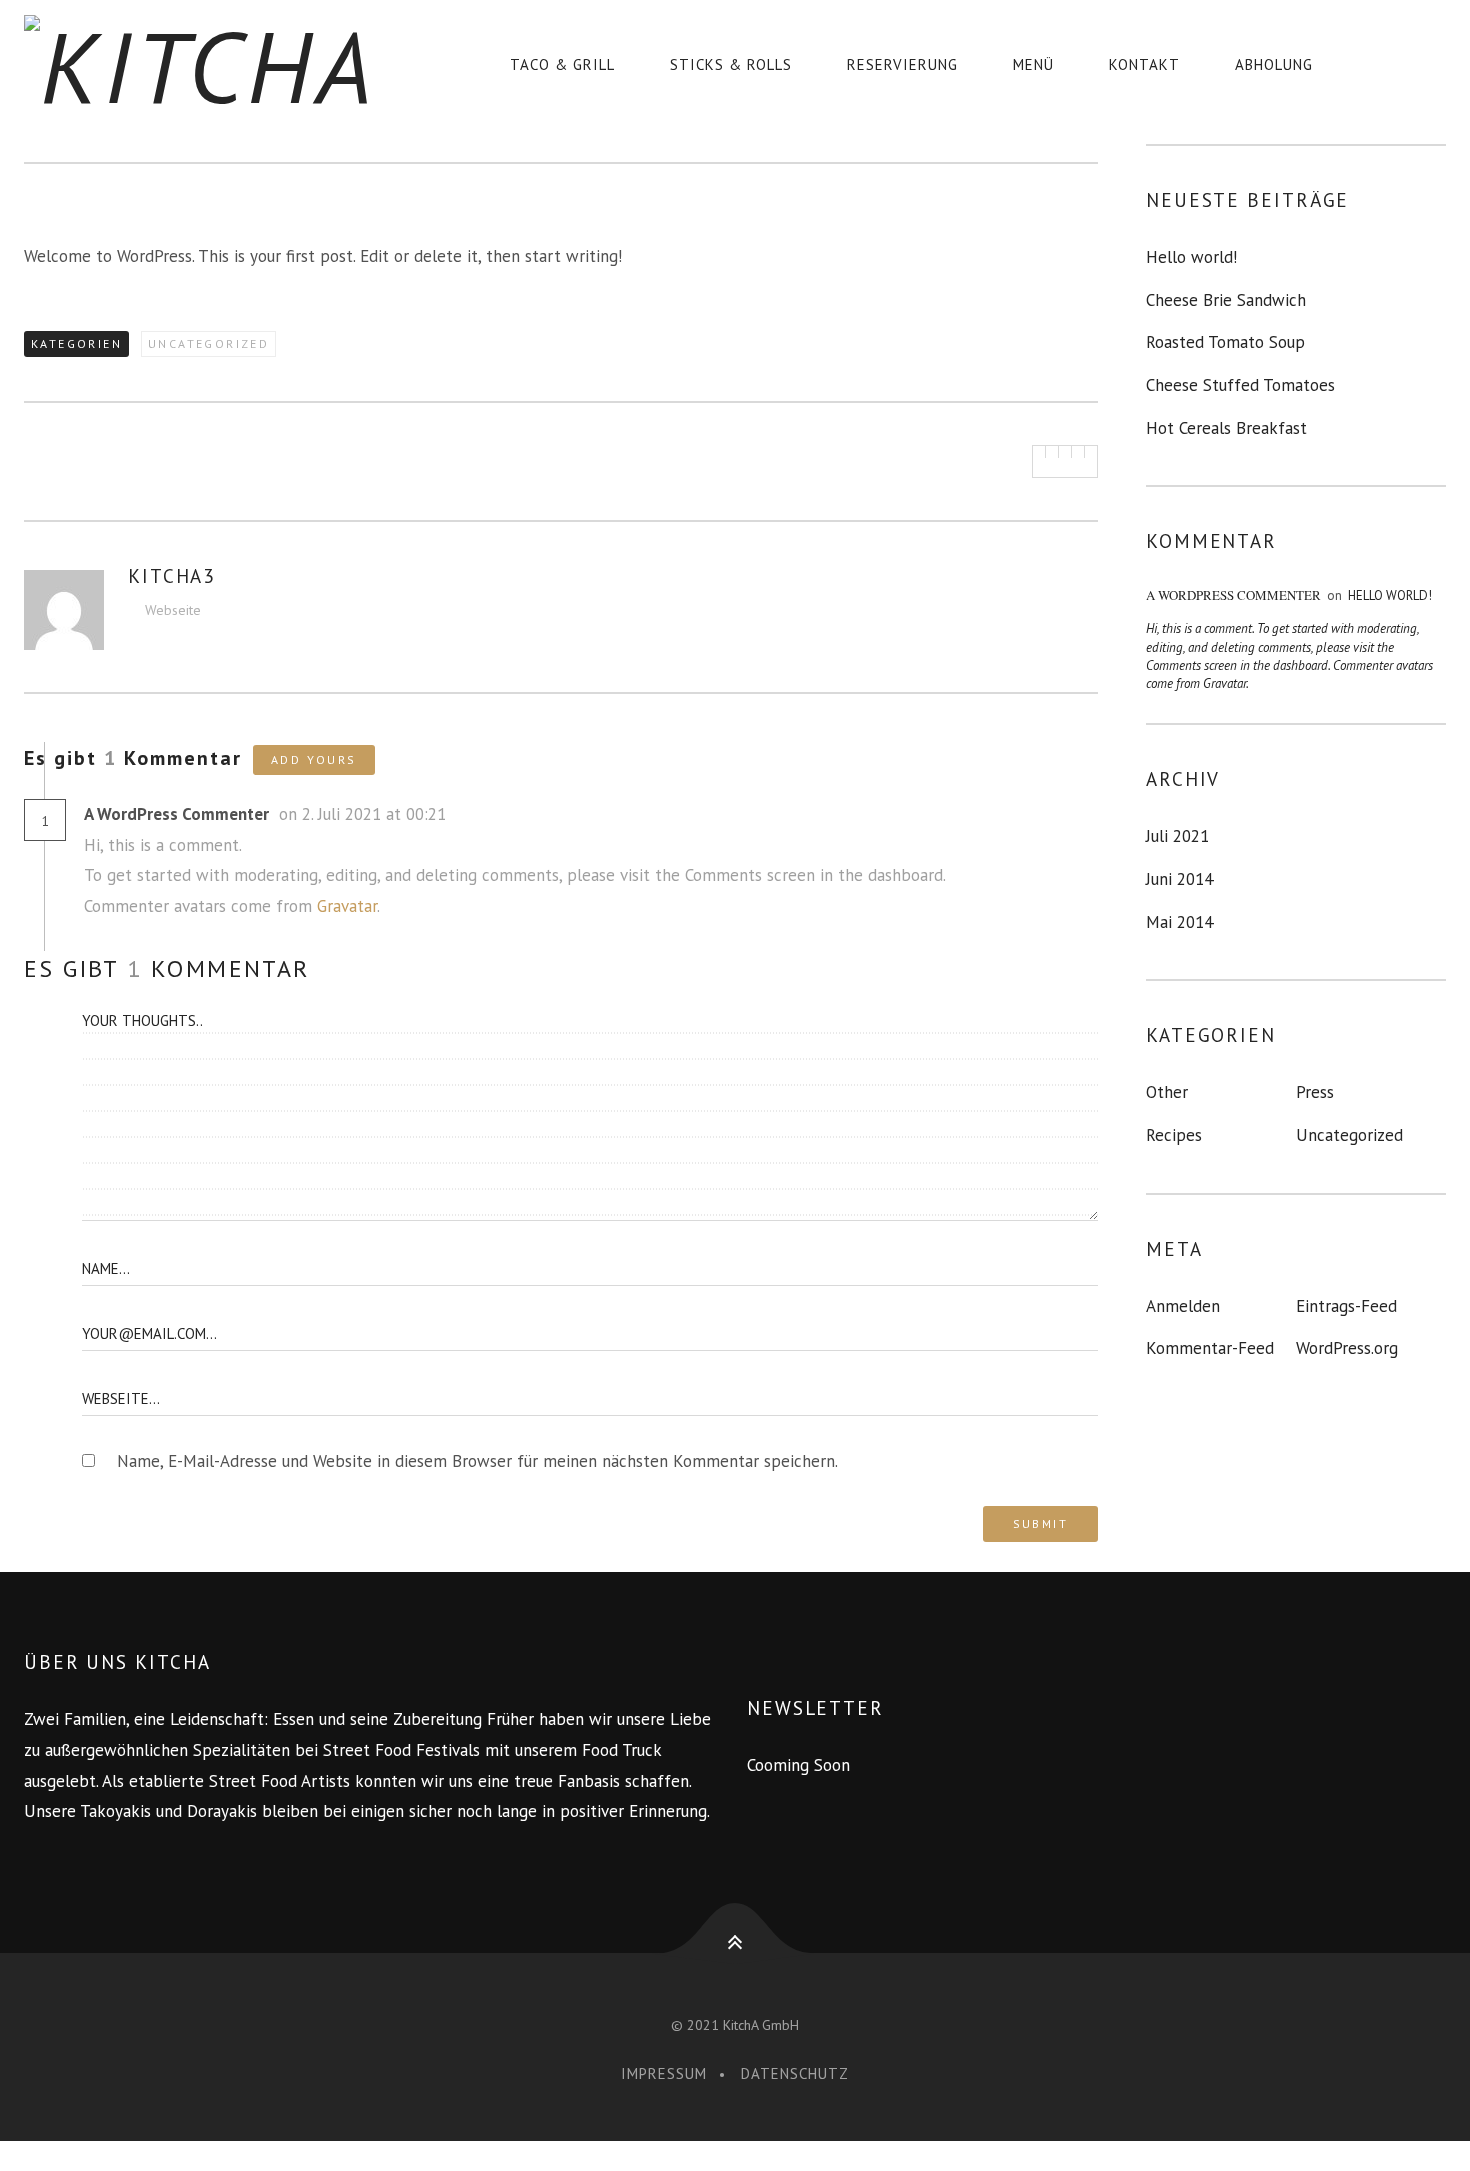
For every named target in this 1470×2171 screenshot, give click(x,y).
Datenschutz (795, 2073)
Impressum (664, 2073)
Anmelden (1183, 1306)
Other (1167, 1092)
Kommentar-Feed (1210, 1348)
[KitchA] (214, 65)
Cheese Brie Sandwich (1226, 300)
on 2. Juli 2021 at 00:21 (365, 814)
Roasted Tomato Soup (1225, 342)
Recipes (1174, 1135)
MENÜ (1033, 64)
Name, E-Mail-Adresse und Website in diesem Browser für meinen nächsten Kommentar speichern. (477, 1461)
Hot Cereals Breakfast (1226, 428)
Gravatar (347, 906)
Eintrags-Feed (1346, 1306)
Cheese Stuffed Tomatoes (1240, 385)
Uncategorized (208, 343)
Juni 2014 (1179, 879)
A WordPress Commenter (176, 814)
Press (1315, 1092)
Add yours (314, 759)
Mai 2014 (1179, 922)
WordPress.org (1347, 1348)
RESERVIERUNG (902, 64)
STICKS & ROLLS (731, 64)
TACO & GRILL (562, 64)
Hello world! (1191, 257)
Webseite (173, 610)
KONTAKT (1144, 64)
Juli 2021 (1177, 836)
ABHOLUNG (1274, 64)
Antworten (491, 815)
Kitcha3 (171, 576)
